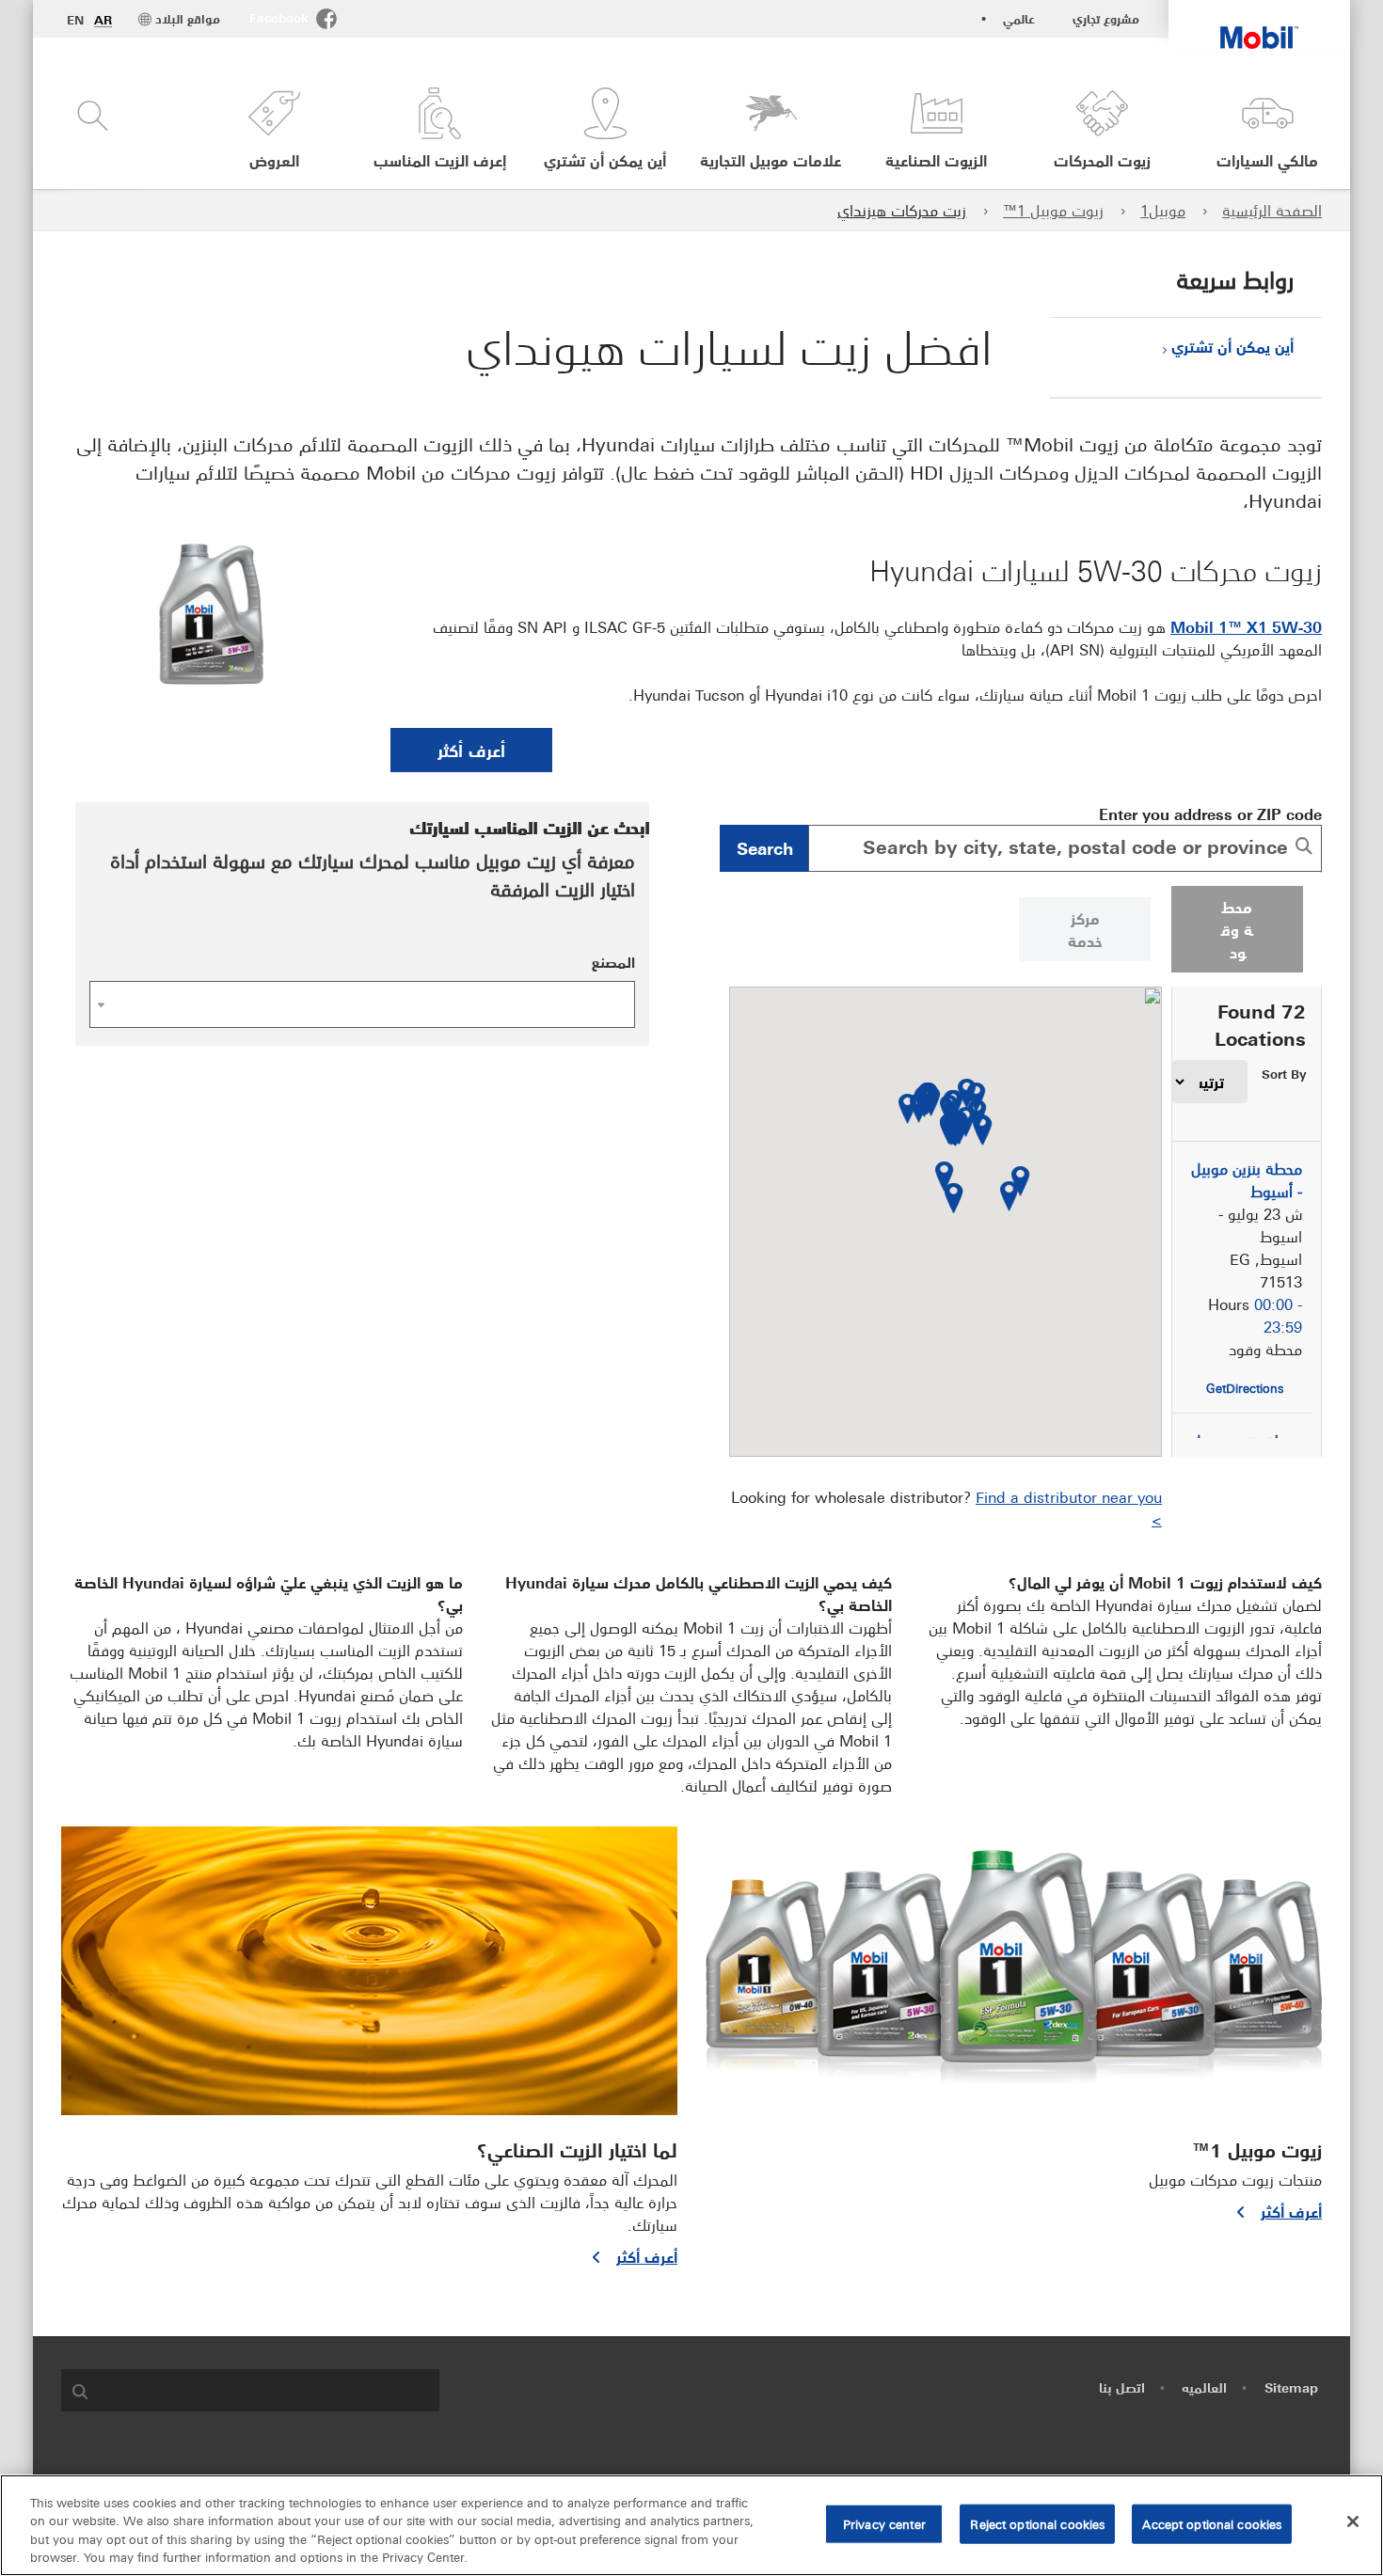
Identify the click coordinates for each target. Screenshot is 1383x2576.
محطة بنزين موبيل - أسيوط (1247, 1179)
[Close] (1353, 2521)
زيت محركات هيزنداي (902, 210)
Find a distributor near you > (1069, 1508)
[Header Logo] (1259, 24)
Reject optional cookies (1037, 2523)
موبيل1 (1163, 210)
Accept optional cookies (1212, 2523)
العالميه (1204, 2387)
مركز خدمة (1085, 929)
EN (75, 20)
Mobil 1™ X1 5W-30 (1246, 626)
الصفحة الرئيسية (1272, 210)
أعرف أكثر (471, 750)
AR (103, 20)
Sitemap (1291, 2387)
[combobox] (1065, 848)
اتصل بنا (1122, 2387)
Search (765, 847)
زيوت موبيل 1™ (1053, 210)
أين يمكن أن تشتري (1232, 346)
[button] (274, 129)
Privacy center (884, 2523)
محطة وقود (1237, 929)
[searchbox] (269, 2390)
